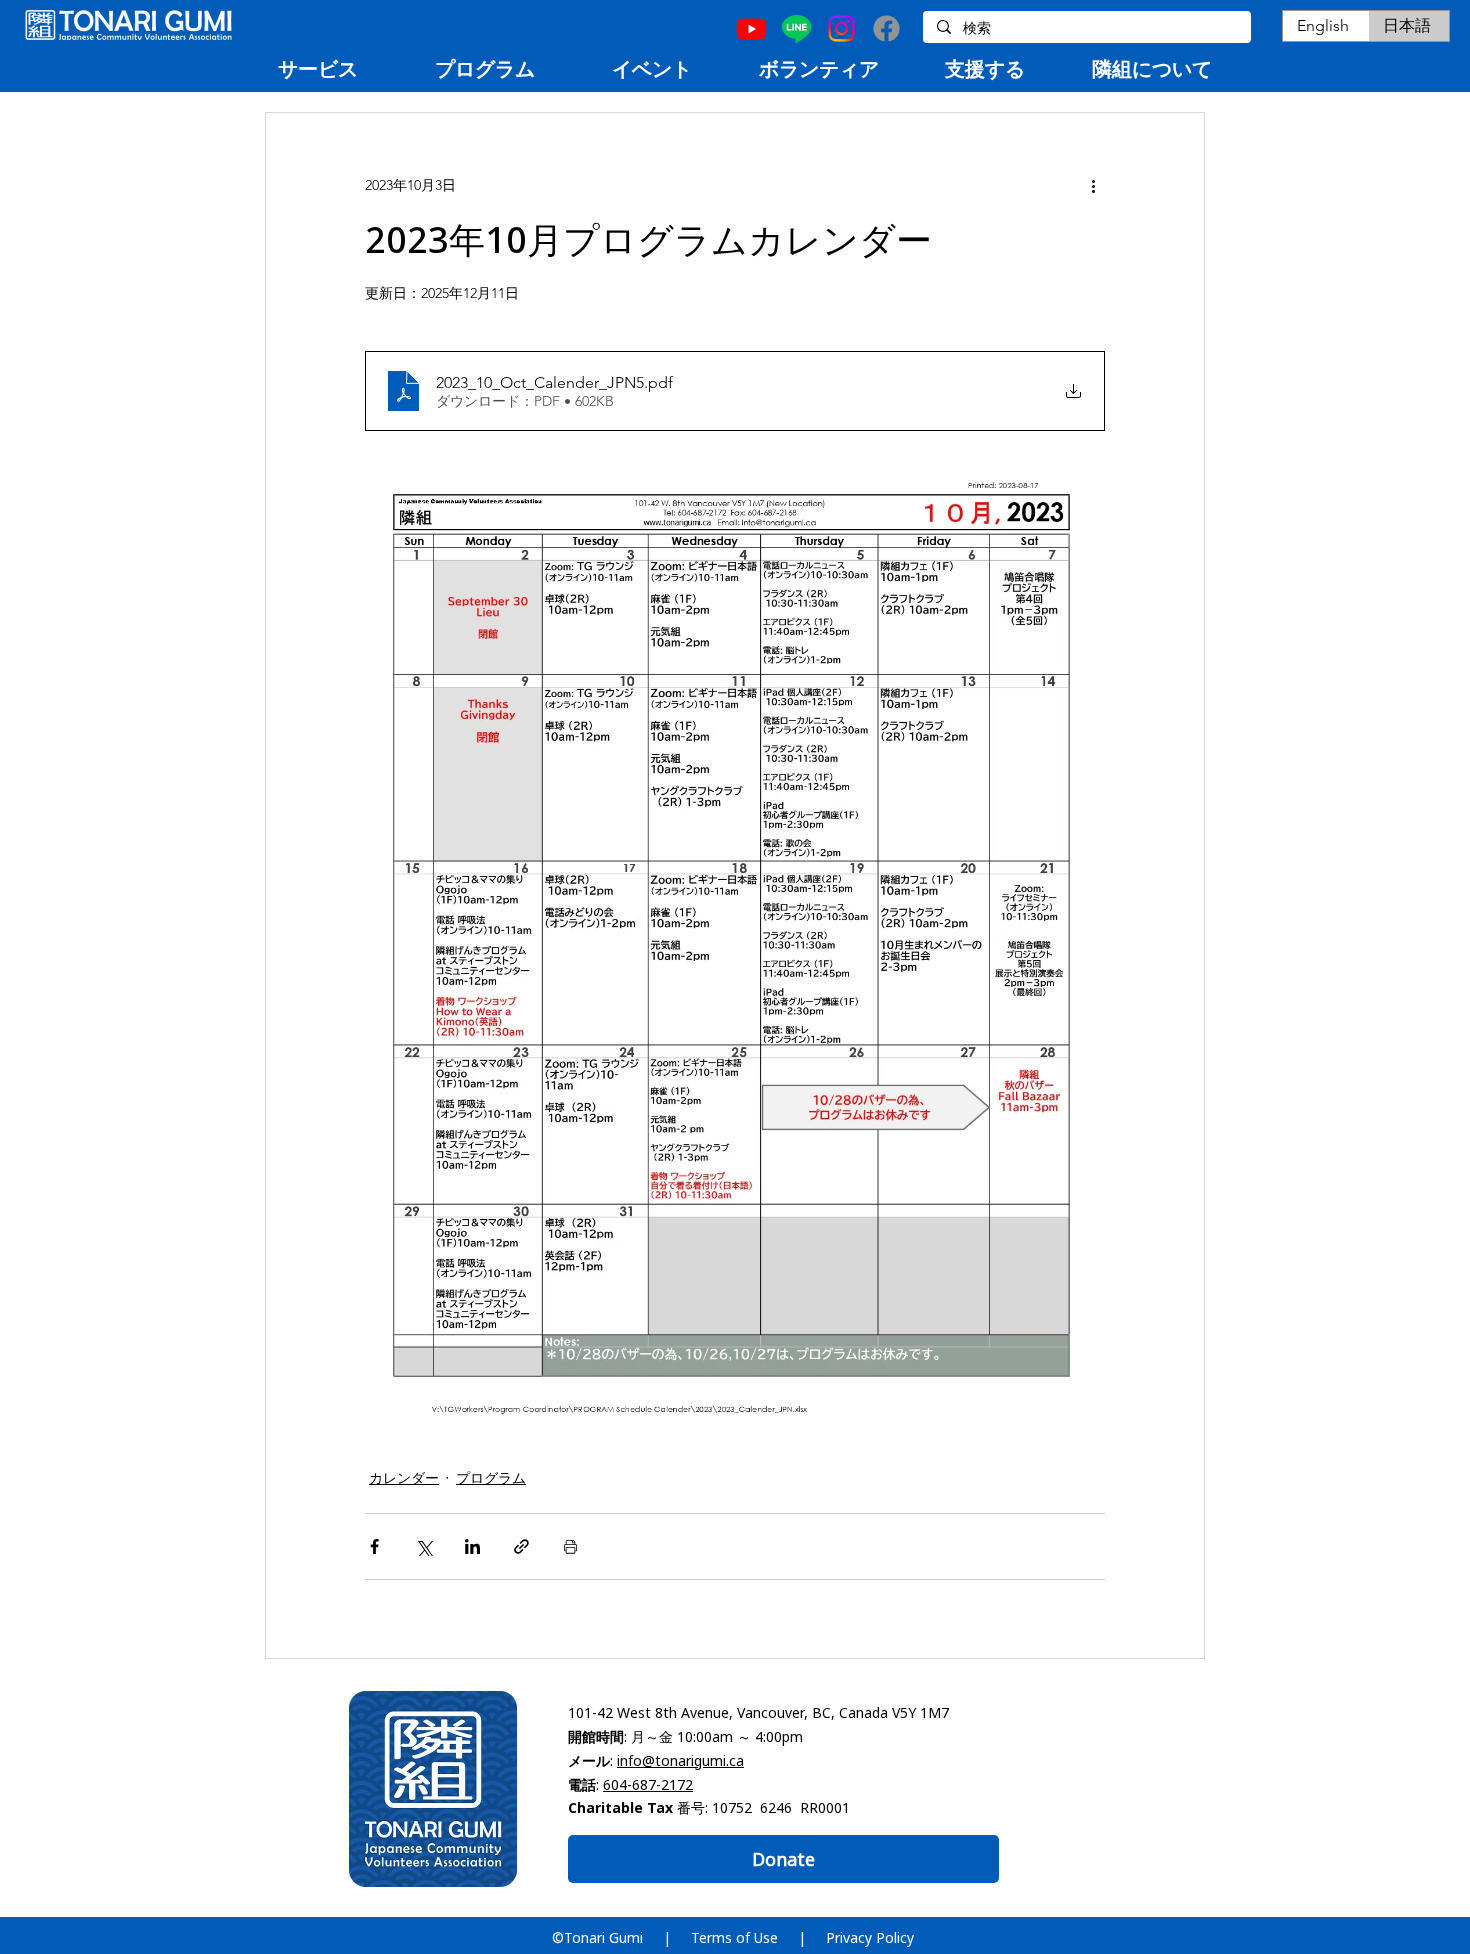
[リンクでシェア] (521, 1546)
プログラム (491, 1478)
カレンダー (404, 1478)
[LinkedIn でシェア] (472, 1546)
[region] (317, 69)
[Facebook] (886, 28)
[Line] (796, 28)
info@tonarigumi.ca (680, 1760)
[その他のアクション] (1093, 185)
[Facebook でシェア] (374, 1546)
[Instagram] (841, 28)
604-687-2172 (648, 1784)
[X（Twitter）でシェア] (423, 1546)
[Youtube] (751, 28)
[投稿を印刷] (570, 1546)
